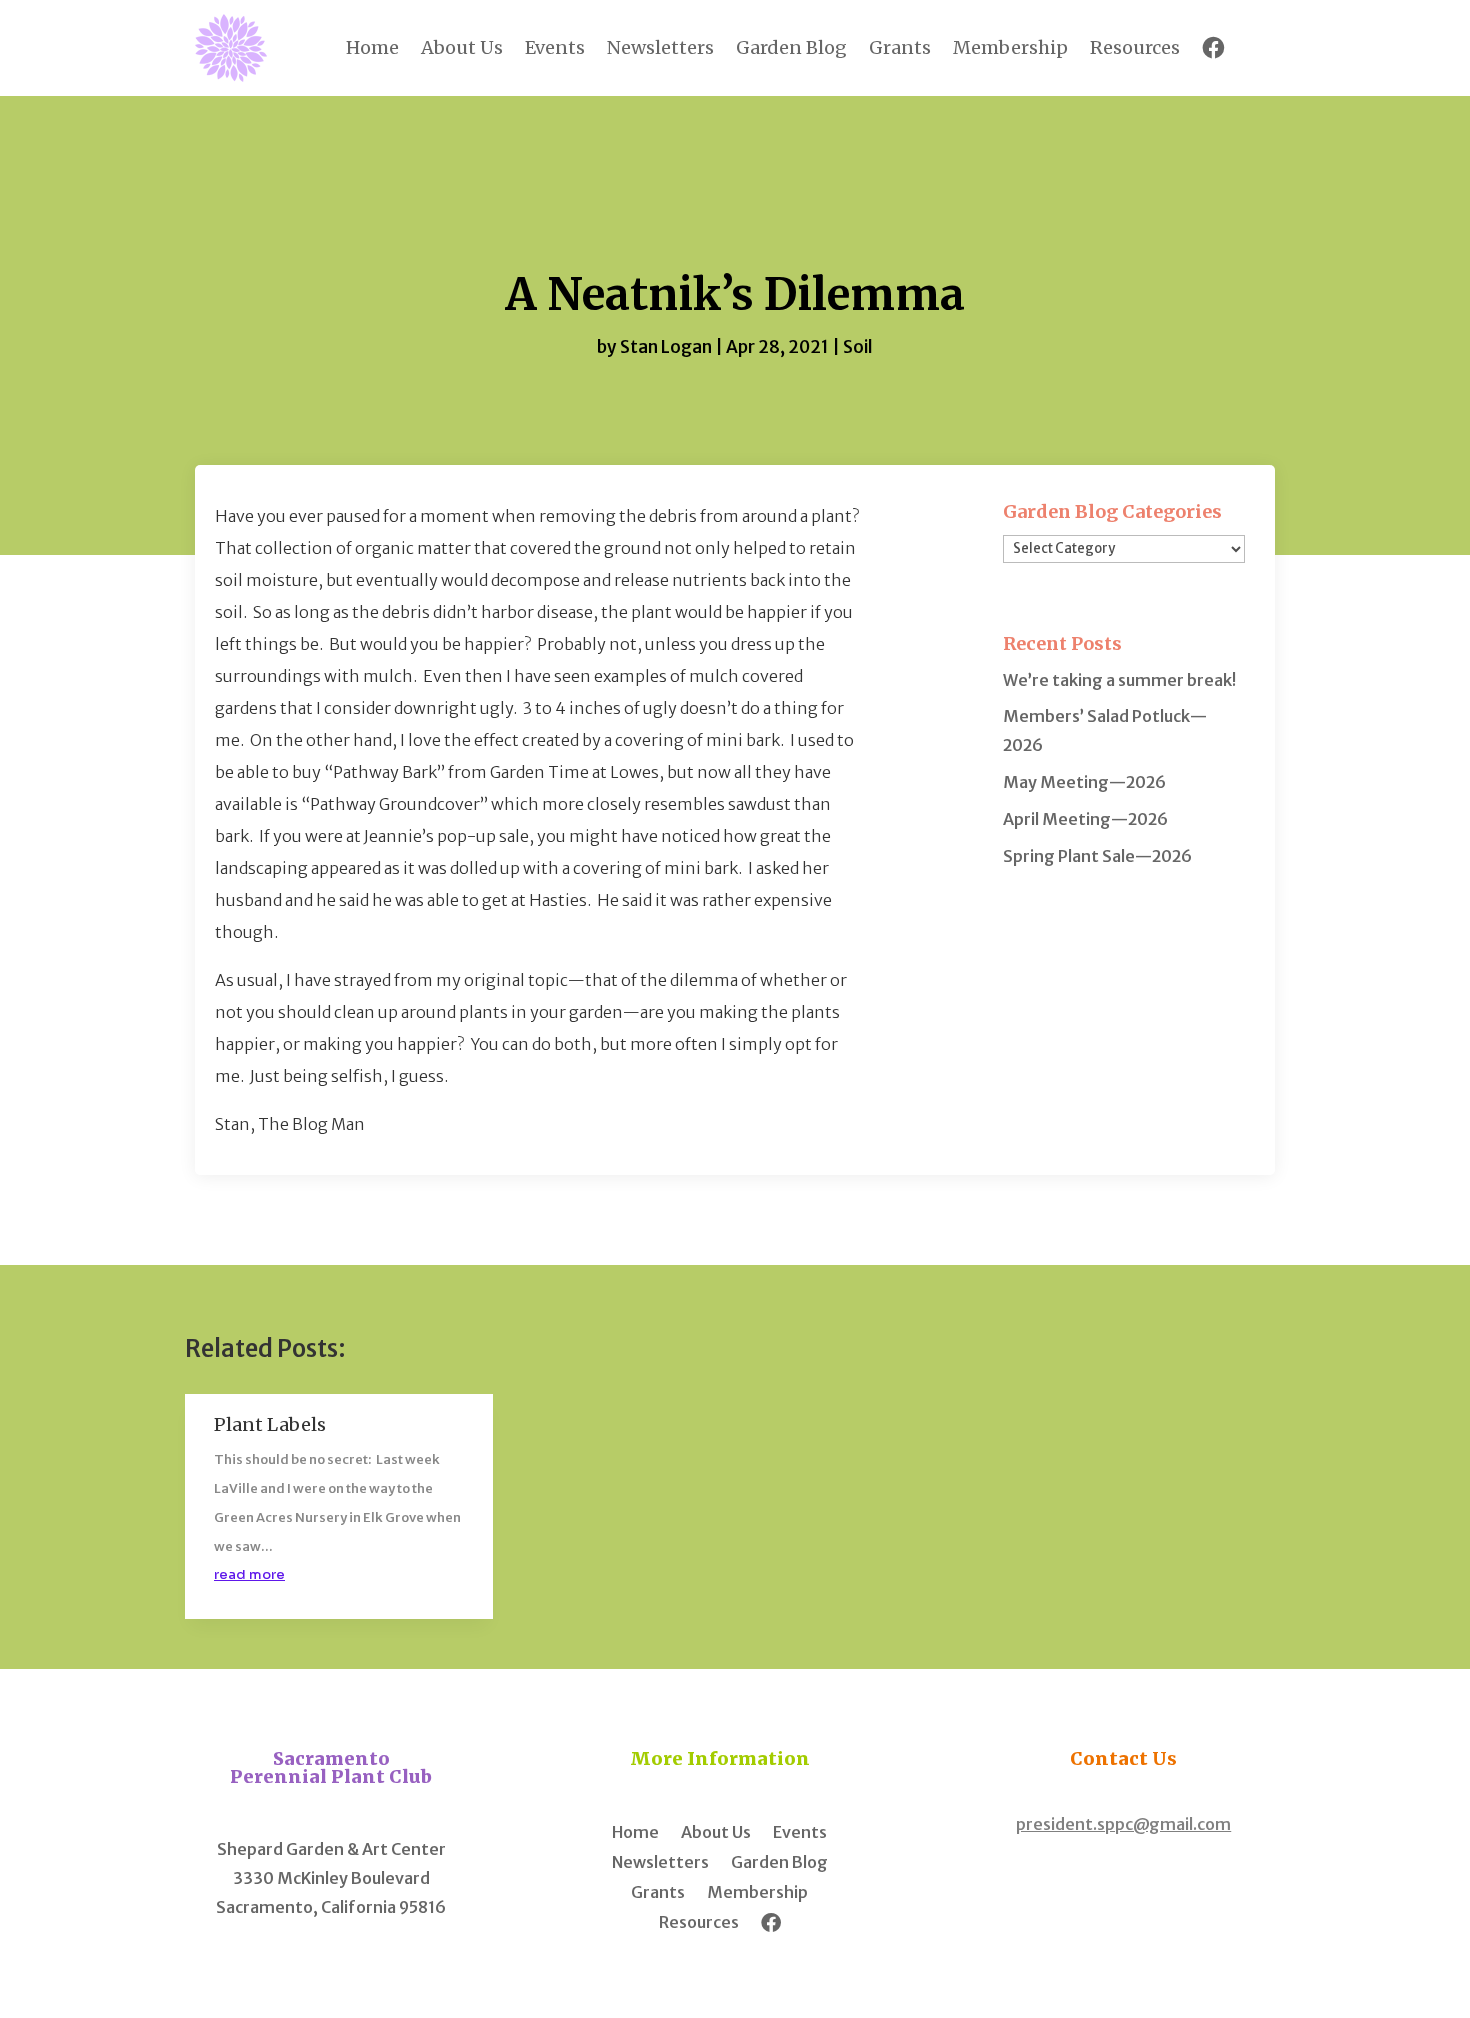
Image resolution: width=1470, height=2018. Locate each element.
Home (372, 47)
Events (555, 47)
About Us (462, 47)
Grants (900, 47)
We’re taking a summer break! (1119, 680)
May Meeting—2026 (1084, 782)
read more (249, 1574)
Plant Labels (270, 1424)
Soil (858, 347)
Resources (1135, 47)
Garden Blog (791, 47)
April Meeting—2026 (1085, 819)
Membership (1010, 47)
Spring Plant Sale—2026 (1097, 856)
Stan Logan (666, 347)
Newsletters (660, 47)
